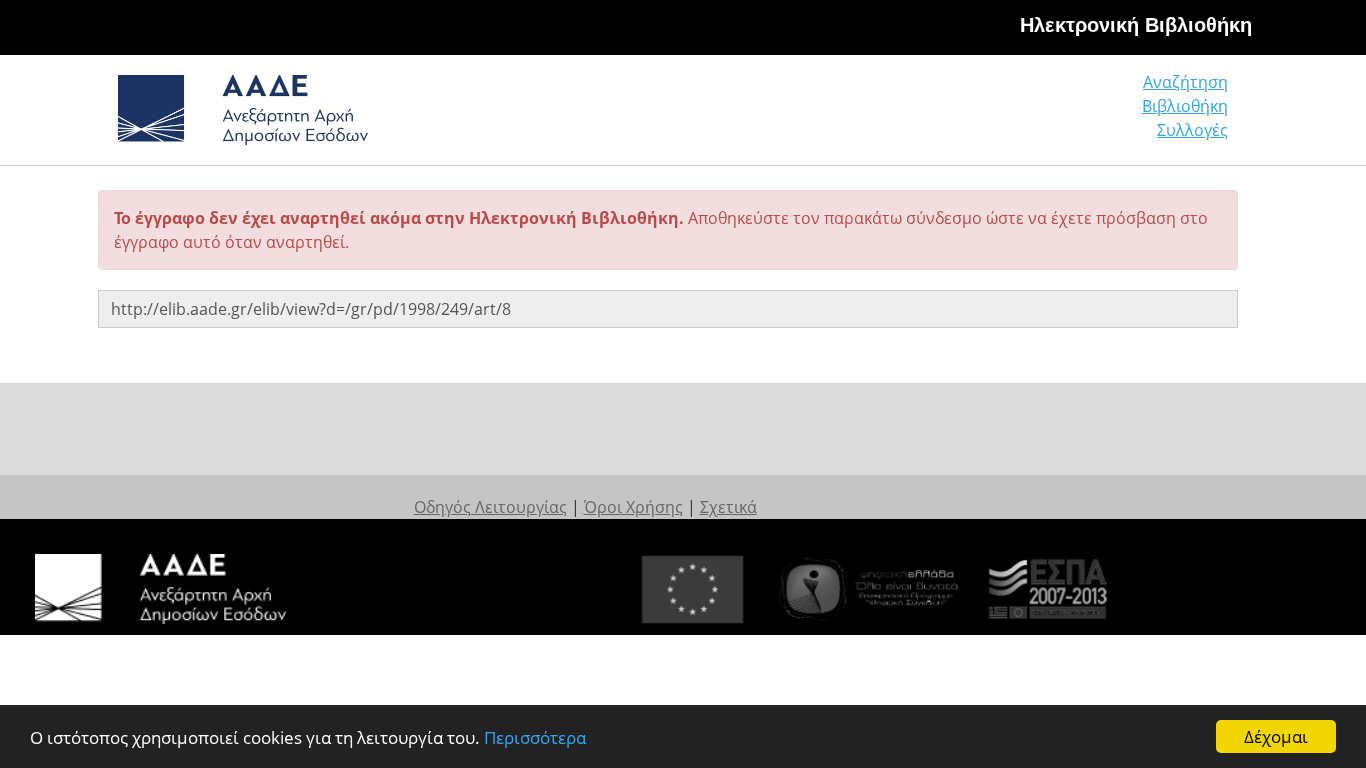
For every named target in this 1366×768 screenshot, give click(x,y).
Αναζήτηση (1185, 82)
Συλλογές (1192, 130)
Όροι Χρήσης (633, 507)
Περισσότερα (535, 737)
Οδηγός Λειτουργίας (490, 507)
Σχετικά (728, 507)
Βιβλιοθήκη (1185, 106)
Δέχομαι (1276, 736)
